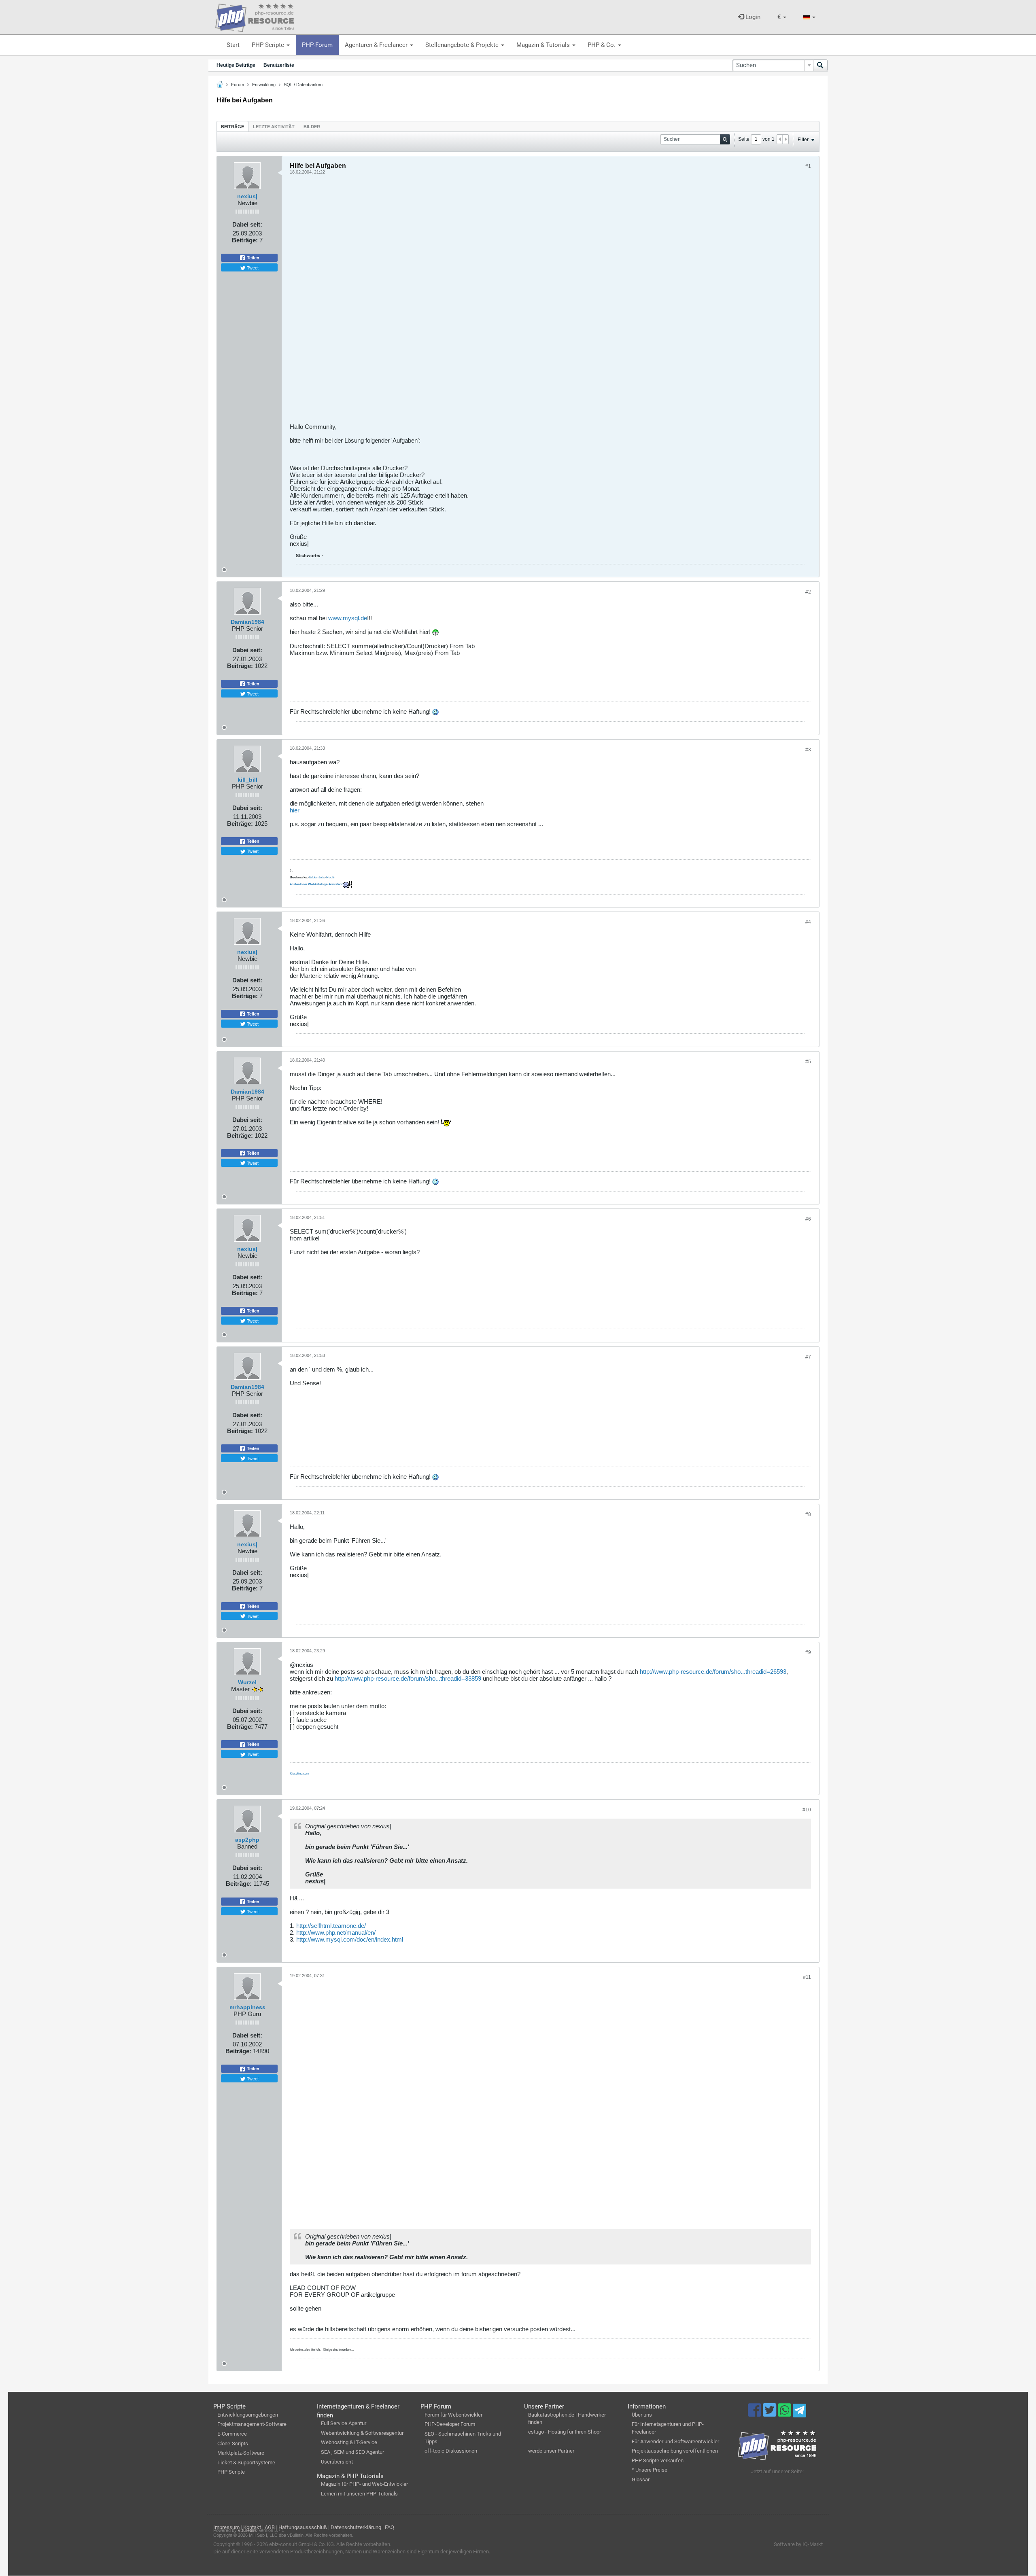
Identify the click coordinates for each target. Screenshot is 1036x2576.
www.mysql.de (348, 618)
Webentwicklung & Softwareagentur (362, 2433)
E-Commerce (232, 2434)
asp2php (247, 1840)
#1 (808, 166)
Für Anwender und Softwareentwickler (675, 2441)
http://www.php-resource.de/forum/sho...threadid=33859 (408, 1678)
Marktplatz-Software (241, 2453)
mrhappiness (247, 2007)
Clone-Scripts (233, 2443)
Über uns (642, 2415)
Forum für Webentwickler (453, 2415)
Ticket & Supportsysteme (246, 2463)
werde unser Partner (551, 2451)
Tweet (252, 267)
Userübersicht (337, 2462)
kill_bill (247, 780)
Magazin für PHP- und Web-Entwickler (364, 2484)
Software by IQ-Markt (798, 2544)
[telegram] (799, 2413)
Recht (330, 877)
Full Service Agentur (344, 2423)
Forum (238, 85)
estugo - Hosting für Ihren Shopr (565, 2432)
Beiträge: (245, 240)
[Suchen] (820, 65)
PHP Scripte (269, 45)
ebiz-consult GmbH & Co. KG (301, 2544)
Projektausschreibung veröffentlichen (675, 2451)
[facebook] (755, 2414)
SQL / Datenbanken (303, 85)
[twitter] (770, 2414)
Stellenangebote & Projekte (463, 45)
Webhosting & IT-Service (349, 2442)
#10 (807, 1810)
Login (752, 17)
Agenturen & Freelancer (377, 45)
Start (233, 45)
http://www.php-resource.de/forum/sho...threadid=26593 (713, 1672)
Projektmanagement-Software (252, 2424)
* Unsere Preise (650, 2470)
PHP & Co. (602, 45)
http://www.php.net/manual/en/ (336, 1933)
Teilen (253, 258)
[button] (782, 17)
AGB (270, 2527)
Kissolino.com (299, 1774)
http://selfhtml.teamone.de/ (331, 1926)
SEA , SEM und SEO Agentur (352, 2452)
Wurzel (247, 1682)
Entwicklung (264, 85)
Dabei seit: (247, 224)
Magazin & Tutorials (544, 45)
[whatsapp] (785, 2414)
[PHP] (255, 16)
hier (295, 810)
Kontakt (252, 2527)
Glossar (641, 2480)
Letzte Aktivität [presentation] (274, 127)
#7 (808, 1357)
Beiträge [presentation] (232, 127)
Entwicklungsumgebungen (248, 2415)
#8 (808, 1514)
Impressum (226, 2527)
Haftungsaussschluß (303, 2527)
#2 (808, 592)
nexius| (247, 196)
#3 (808, 750)
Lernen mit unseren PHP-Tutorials (359, 2494)
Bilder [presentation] (312, 127)
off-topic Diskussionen (451, 2451)
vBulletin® (248, 2530)
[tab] (232, 126)
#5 (808, 1062)
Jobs (322, 877)
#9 (808, 1652)
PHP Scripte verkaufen (658, 2460)
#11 (807, 1977)
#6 (808, 1219)
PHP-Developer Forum (450, 2424)
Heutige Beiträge (236, 65)
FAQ (390, 2527)
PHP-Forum (317, 45)
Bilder (313, 877)
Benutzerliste (279, 65)
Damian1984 (247, 622)
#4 (808, 922)
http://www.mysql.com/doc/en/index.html (350, 1939)
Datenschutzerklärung (356, 2527)
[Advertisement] (533, 302)
